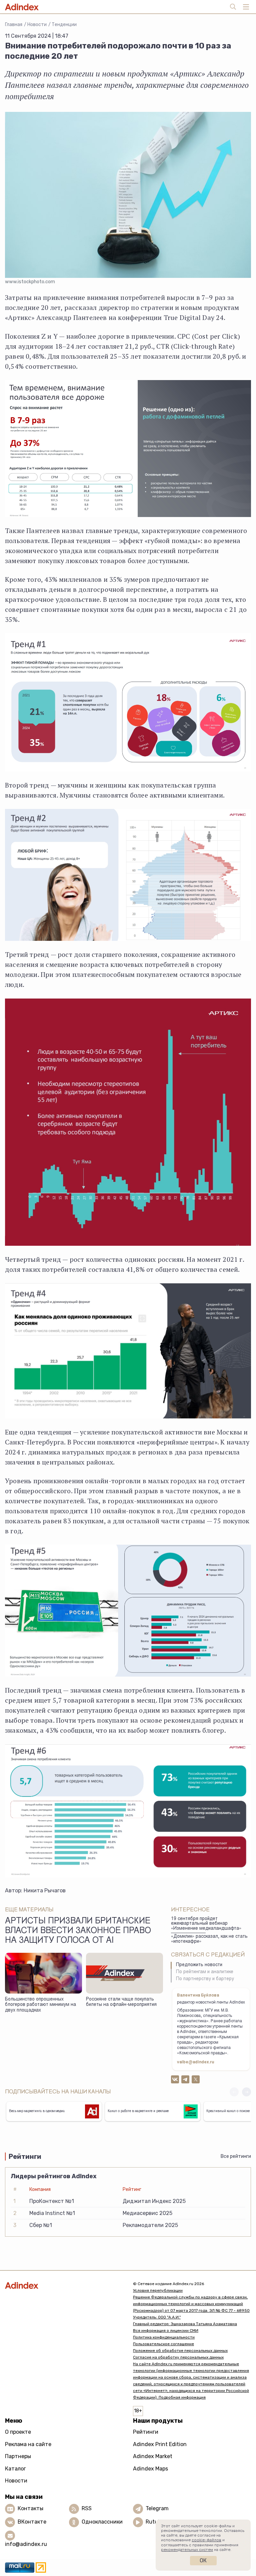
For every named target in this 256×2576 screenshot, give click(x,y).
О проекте (18, 2432)
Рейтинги (146, 2432)
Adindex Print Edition (160, 2444)
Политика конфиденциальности (164, 2337)
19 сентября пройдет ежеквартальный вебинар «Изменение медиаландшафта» (206, 1924)
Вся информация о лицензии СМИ (166, 2331)
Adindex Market (153, 2456)
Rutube (155, 2522)
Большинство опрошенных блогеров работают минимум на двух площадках (40, 2005)
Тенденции (64, 25)
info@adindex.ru (26, 2544)
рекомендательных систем (187, 2550)
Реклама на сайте (28, 2444)
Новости (37, 25)
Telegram (157, 2508)
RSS (87, 2508)
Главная (14, 25)
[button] (246, 2092)
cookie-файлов (206, 2540)
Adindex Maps (150, 2469)
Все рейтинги (236, 2156)
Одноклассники (102, 2522)
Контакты (30, 2508)
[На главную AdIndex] (64, 2285)
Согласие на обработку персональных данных (178, 2357)
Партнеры (18, 2456)
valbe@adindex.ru (196, 2062)
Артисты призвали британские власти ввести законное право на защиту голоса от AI (78, 1931)
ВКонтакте (32, 2522)
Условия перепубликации (158, 2290)
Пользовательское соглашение (163, 2344)
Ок (203, 2560)
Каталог (15, 2469)
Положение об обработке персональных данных (180, 2351)
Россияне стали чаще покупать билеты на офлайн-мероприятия (121, 2002)
